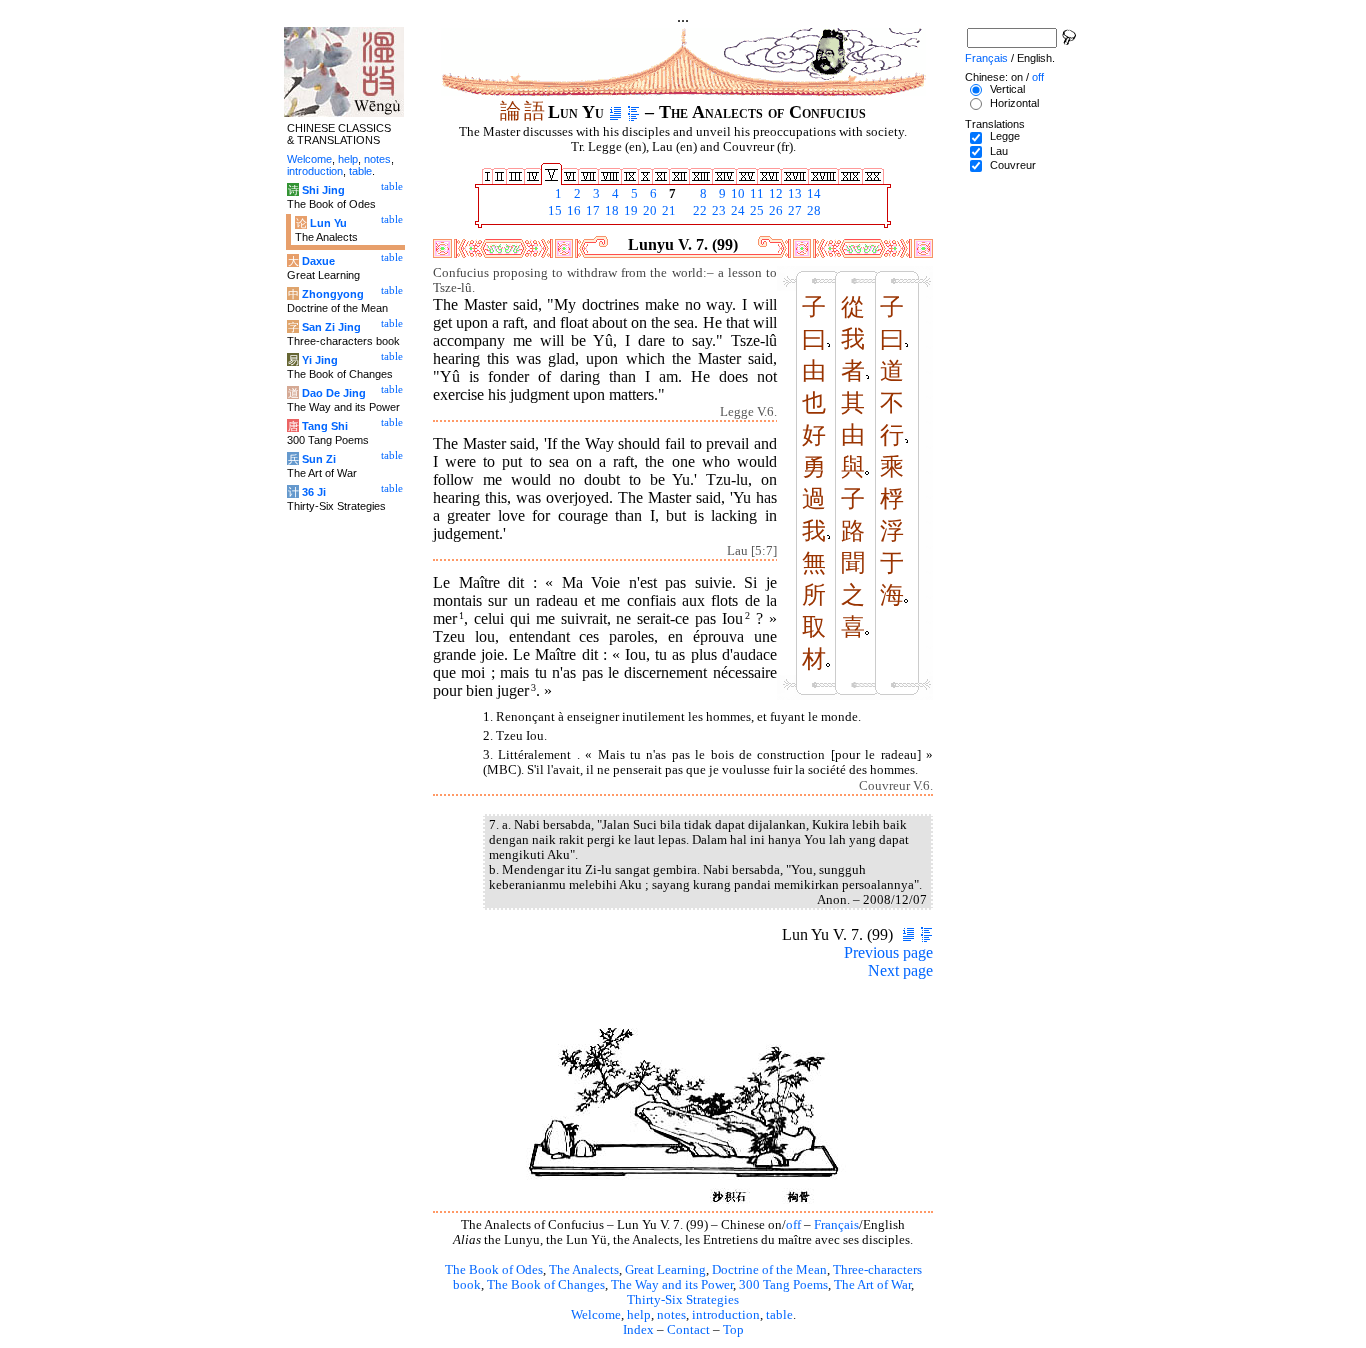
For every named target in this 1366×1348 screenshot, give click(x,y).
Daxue (318, 261)
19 (629, 211)
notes (671, 1315)
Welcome (596, 1315)
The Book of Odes (494, 1270)
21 (667, 211)
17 (591, 211)
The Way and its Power (672, 1285)
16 (572, 211)
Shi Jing (323, 190)
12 (774, 194)
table (779, 1315)
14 (812, 194)
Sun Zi (319, 459)
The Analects (584, 1270)
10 (736, 194)
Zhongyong (333, 294)
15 (553, 211)
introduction (726, 1315)
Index (638, 1330)
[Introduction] (615, 112)
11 (755, 194)
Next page (900, 970)
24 (736, 211)
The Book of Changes (546, 1285)
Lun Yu (328, 223)
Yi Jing (320, 360)
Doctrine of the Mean (769, 1270)
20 (648, 211)
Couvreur (1013, 165)
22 (698, 211)
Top (733, 1330)
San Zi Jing (331, 327)
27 (793, 211)
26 (774, 211)
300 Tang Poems (783, 1285)
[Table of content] (633, 112)
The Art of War (872, 1285)
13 (793, 194)
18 (610, 211)
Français (836, 1225)
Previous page (888, 952)
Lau (999, 151)
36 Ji (314, 492)
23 (717, 211)
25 (755, 211)
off (793, 1225)
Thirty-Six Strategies (683, 1300)
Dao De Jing (334, 393)
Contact (688, 1330)
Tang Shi (325, 426)
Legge (1005, 136)
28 (812, 211)
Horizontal (1014, 103)
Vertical (1007, 89)
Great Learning (665, 1270)
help (639, 1315)
